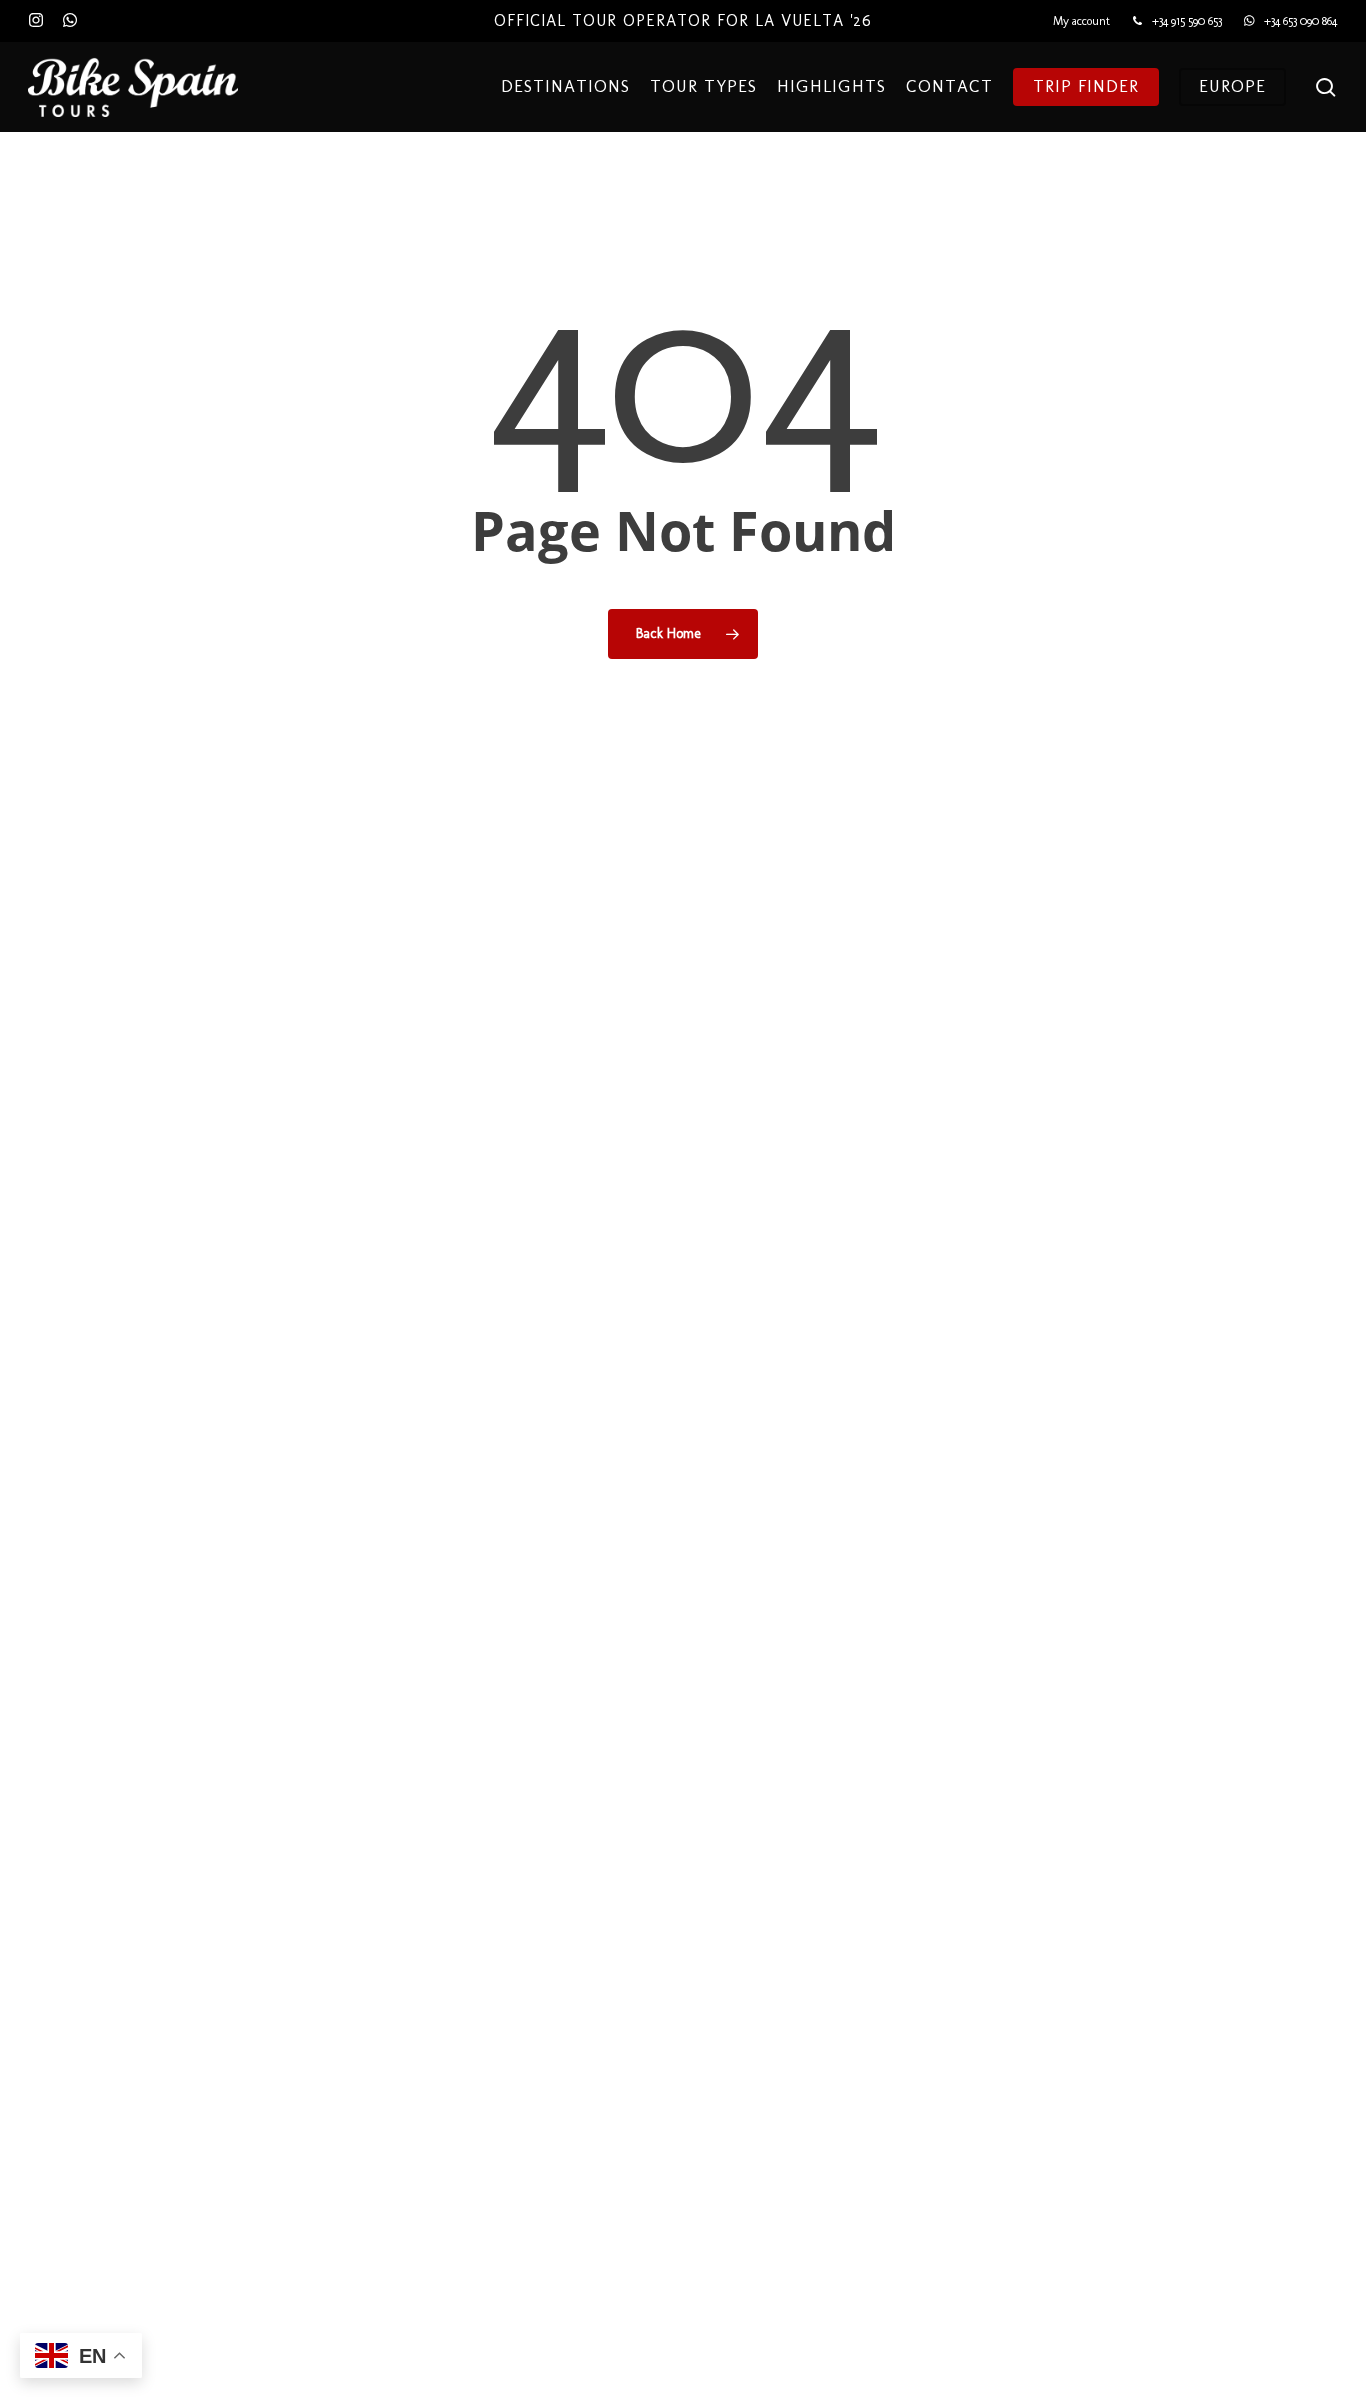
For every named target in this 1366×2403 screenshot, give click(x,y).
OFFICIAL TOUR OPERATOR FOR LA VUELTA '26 (683, 20)
